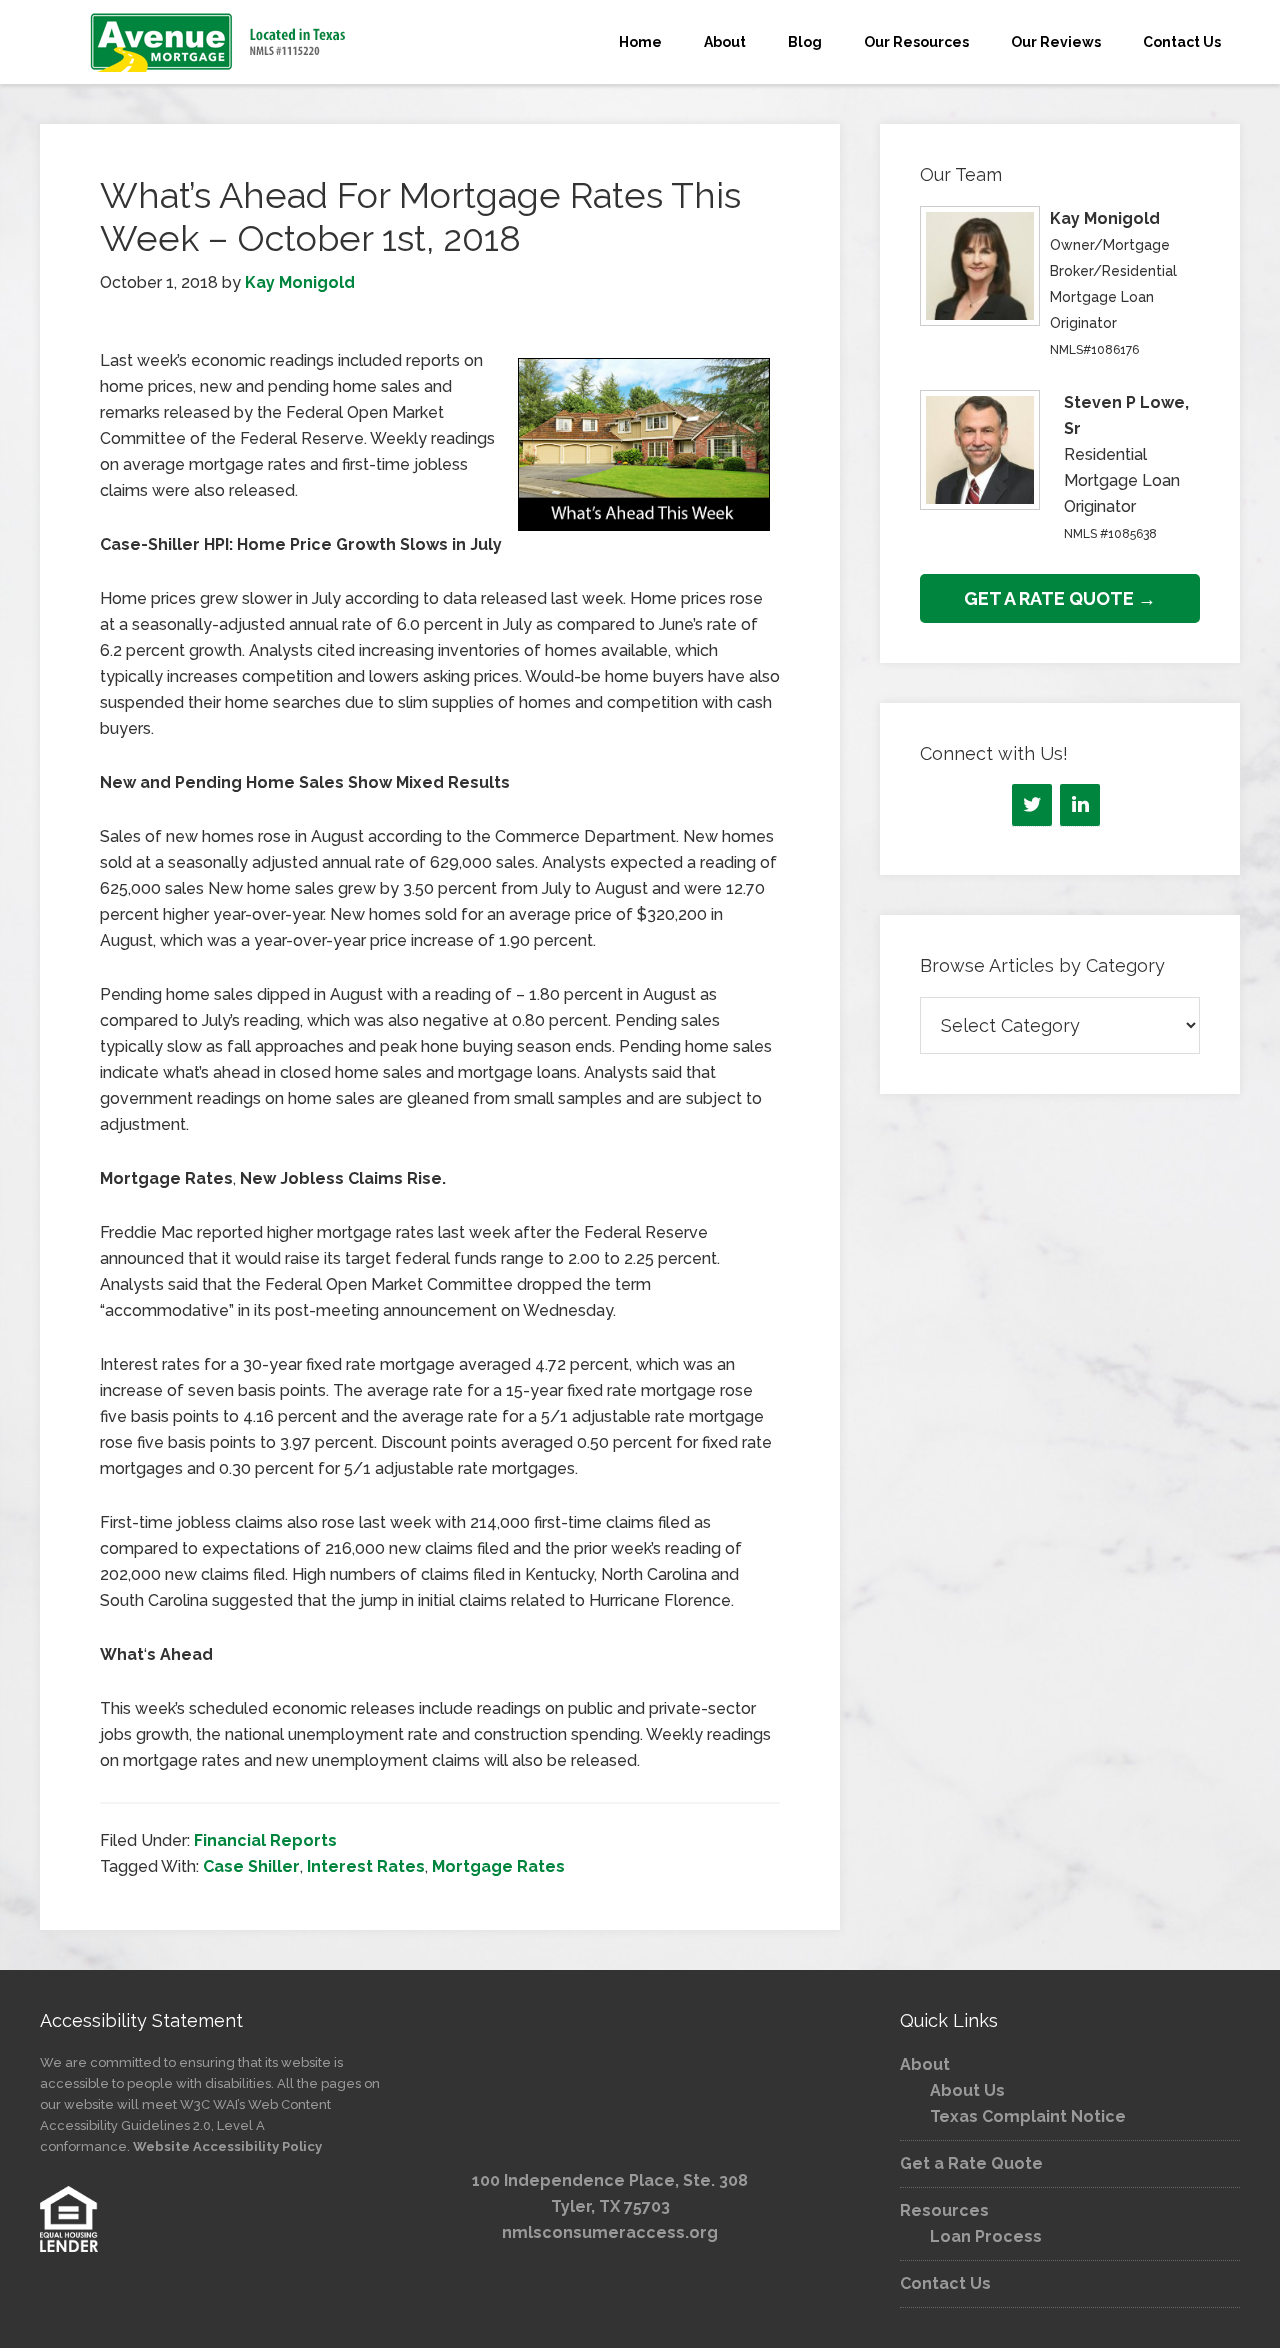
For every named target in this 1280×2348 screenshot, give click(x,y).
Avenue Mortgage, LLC (220, 42)
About (925, 2064)
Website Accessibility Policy (227, 2146)
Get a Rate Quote (971, 2163)
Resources (944, 2210)
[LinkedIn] (1080, 805)
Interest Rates (366, 1866)
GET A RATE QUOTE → (1060, 598)
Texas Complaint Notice (1028, 2116)
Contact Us (945, 2283)
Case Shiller (251, 1866)
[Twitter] (1032, 805)
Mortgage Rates (498, 1866)
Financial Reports (265, 1840)
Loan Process (986, 2236)
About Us (967, 2090)
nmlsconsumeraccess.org (610, 2232)
